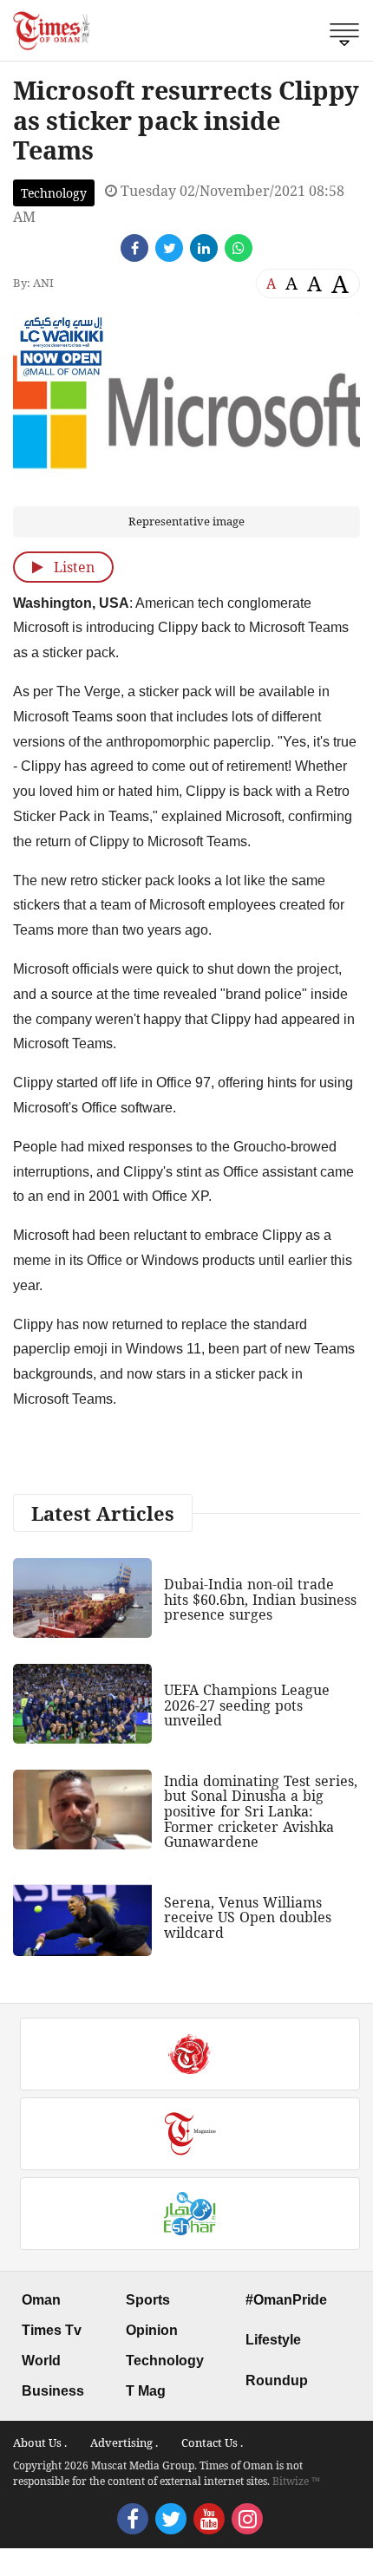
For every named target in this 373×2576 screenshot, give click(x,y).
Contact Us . (212, 2442)
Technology (54, 193)
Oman (41, 2300)
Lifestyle (273, 2340)
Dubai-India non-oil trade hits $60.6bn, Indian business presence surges (260, 1599)
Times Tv (52, 2330)
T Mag (146, 2391)
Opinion (152, 2330)
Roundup (277, 2380)
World (41, 2361)
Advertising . (124, 2442)
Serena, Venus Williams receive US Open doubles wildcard (248, 1917)
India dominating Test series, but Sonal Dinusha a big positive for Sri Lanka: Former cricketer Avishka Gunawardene (261, 1811)
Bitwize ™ (296, 2481)
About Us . (40, 2442)
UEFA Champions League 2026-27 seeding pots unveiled (247, 1705)
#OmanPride (286, 2300)
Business (53, 2391)
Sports (148, 2300)
